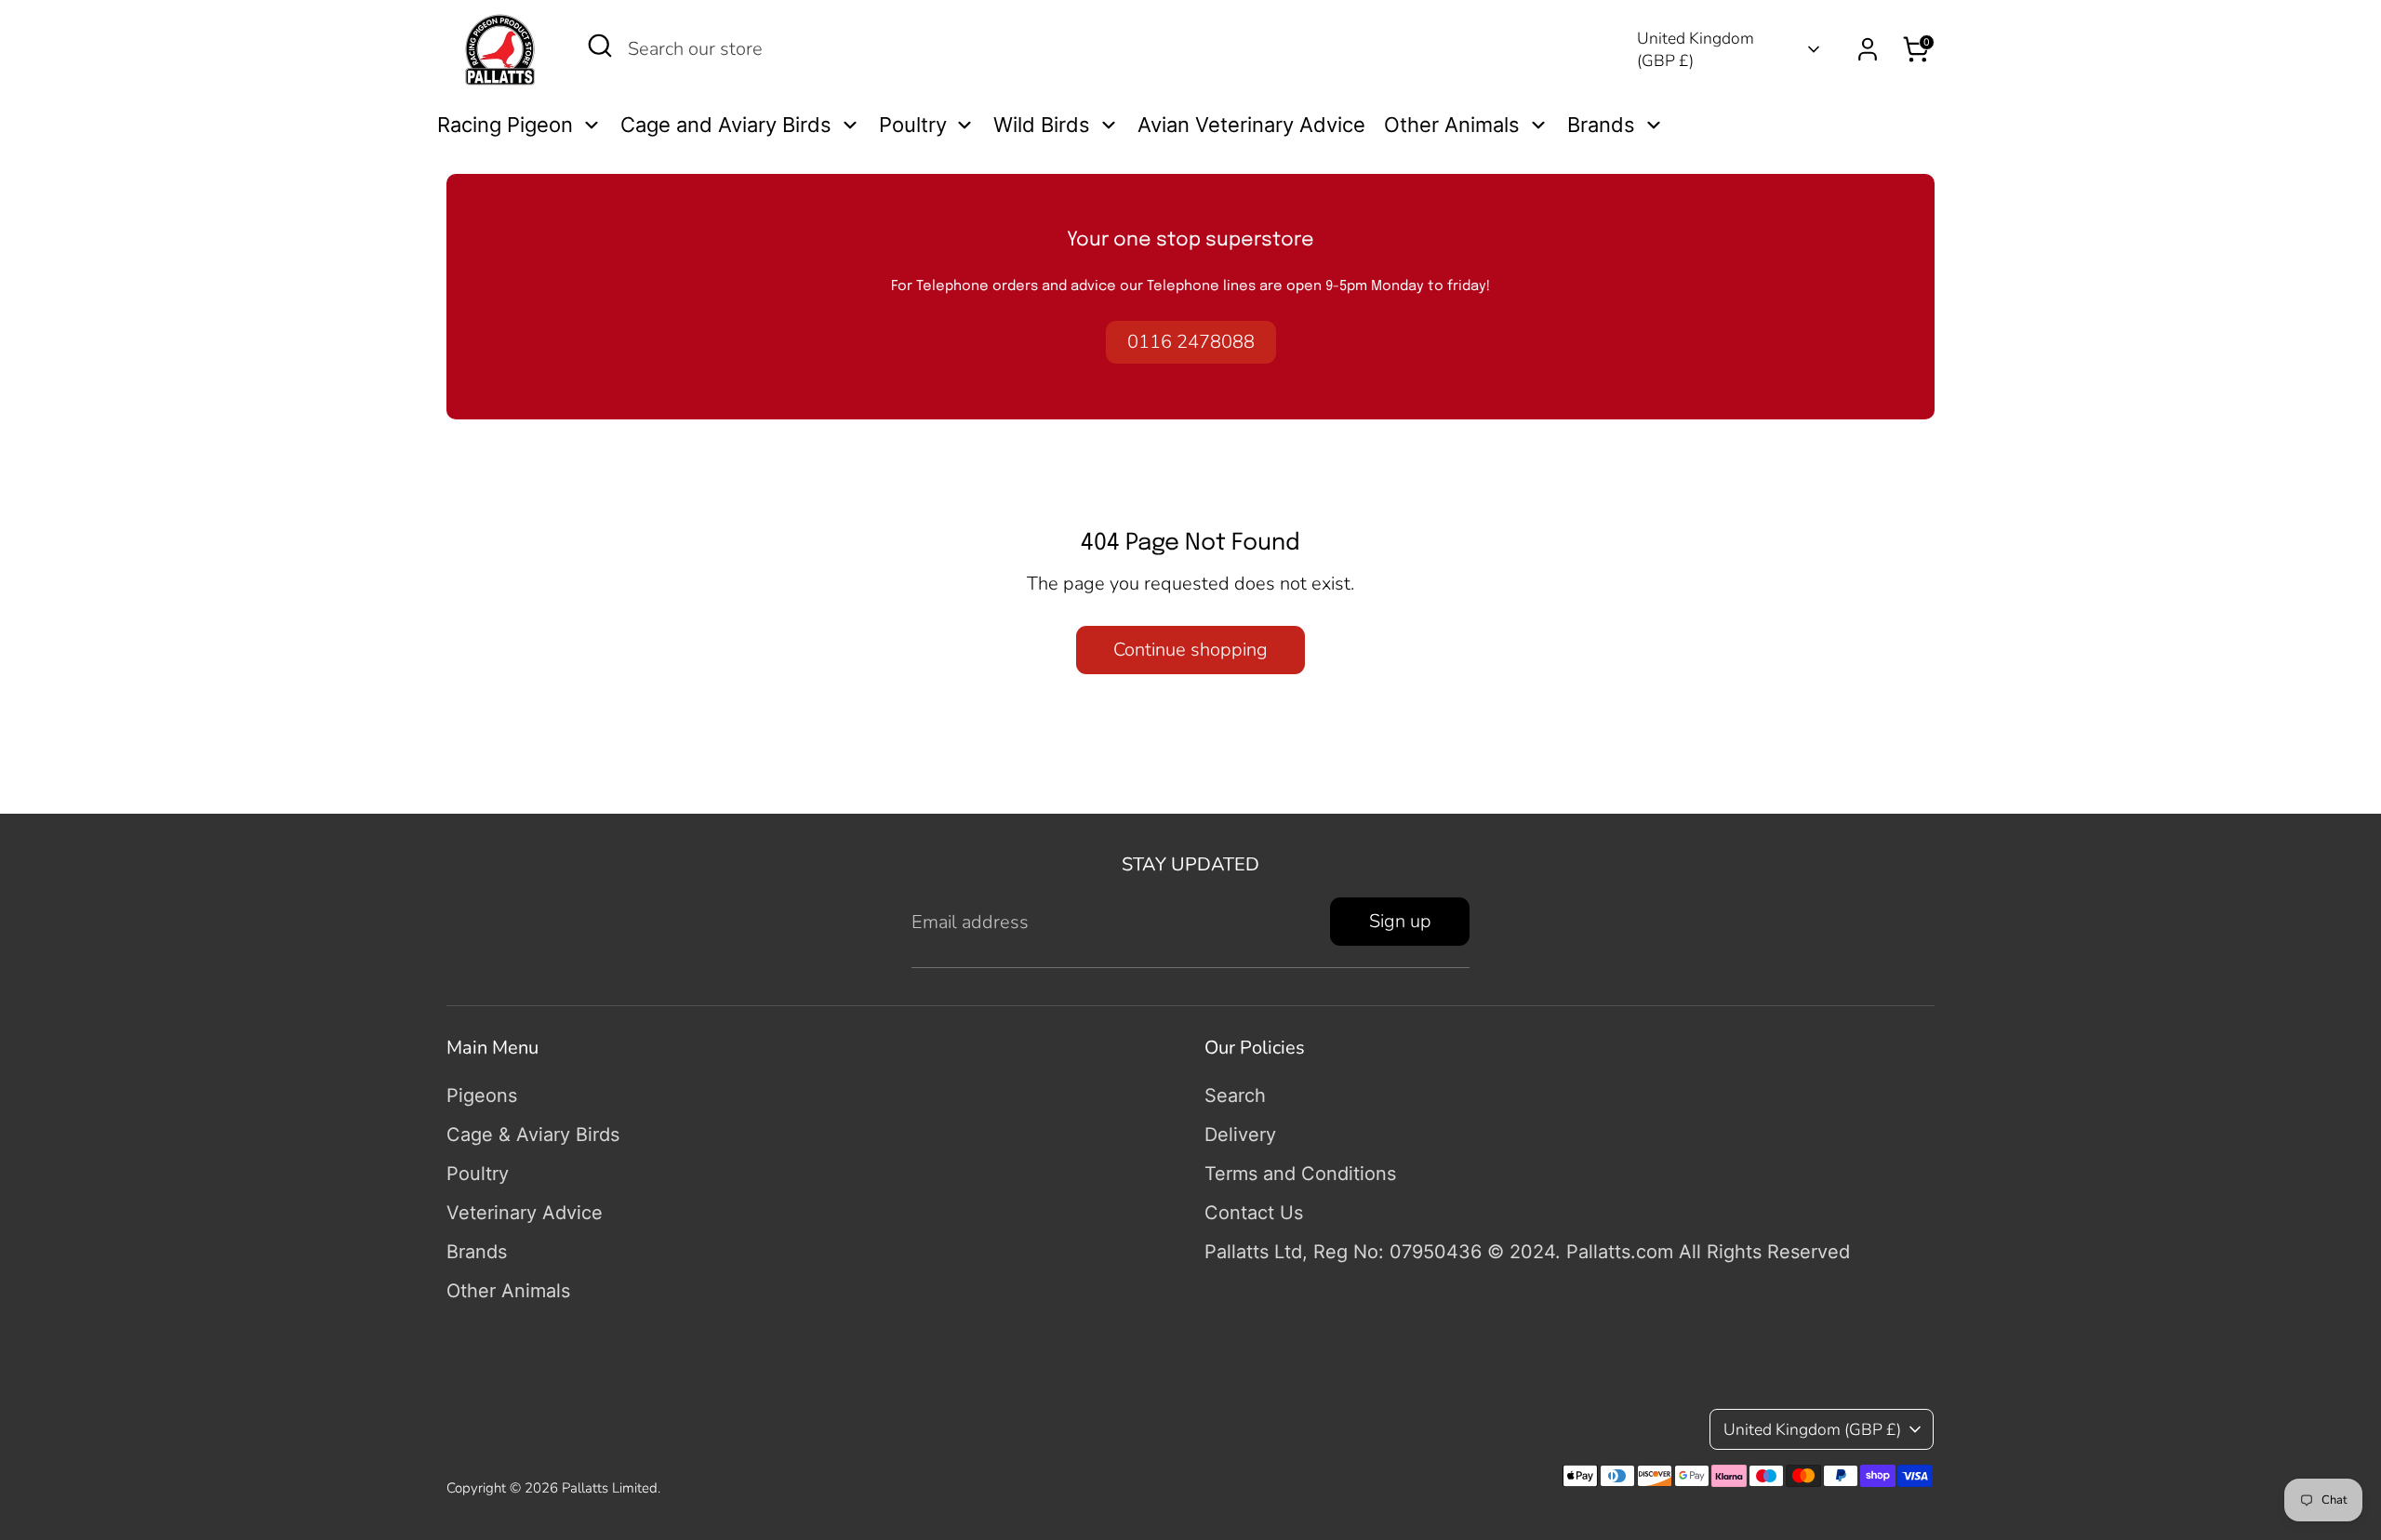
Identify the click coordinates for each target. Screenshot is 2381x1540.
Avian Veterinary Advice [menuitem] (1251, 125)
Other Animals (508, 1291)
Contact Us (1254, 1213)
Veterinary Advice (525, 1213)
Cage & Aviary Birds (533, 1135)
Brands (477, 1252)
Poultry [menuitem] (913, 125)
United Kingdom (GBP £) (1696, 50)
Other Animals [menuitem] (1452, 125)
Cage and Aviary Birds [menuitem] (726, 125)
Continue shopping (1190, 650)
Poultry (478, 1174)
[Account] (1868, 49)
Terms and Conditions (1300, 1174)
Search (1235, 1095)
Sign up (1400, 921)
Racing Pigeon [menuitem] (505, 125)
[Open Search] (600, 46)
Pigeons (482, 1095)
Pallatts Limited (610, 1488)
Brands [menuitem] (1601, 125)
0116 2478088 (1191, 342)
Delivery (1240, 1135)
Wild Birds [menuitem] (1042, 125)
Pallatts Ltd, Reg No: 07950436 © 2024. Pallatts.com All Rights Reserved (1527, 1252)
